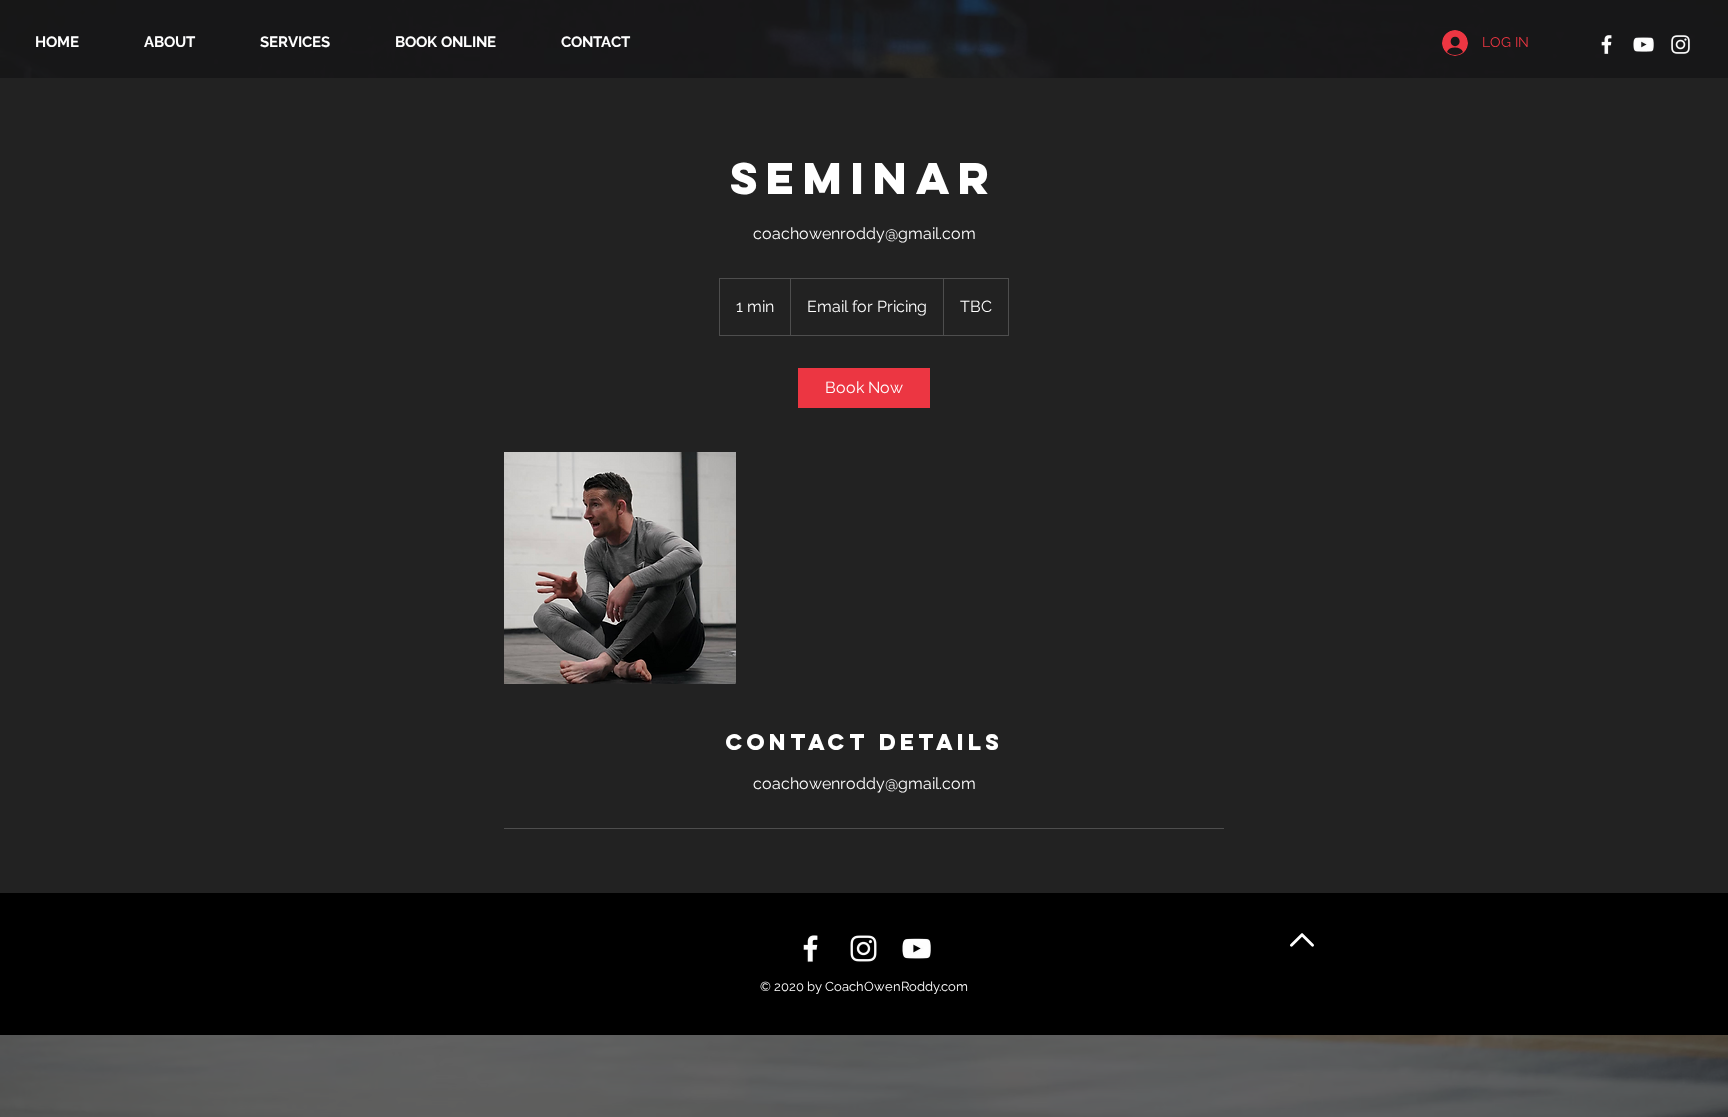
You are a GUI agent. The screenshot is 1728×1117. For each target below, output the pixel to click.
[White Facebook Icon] (1606, 44)
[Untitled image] (620, 568)
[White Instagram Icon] (1680, 44)
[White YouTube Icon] (1643, 44)
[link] (864, 388)
